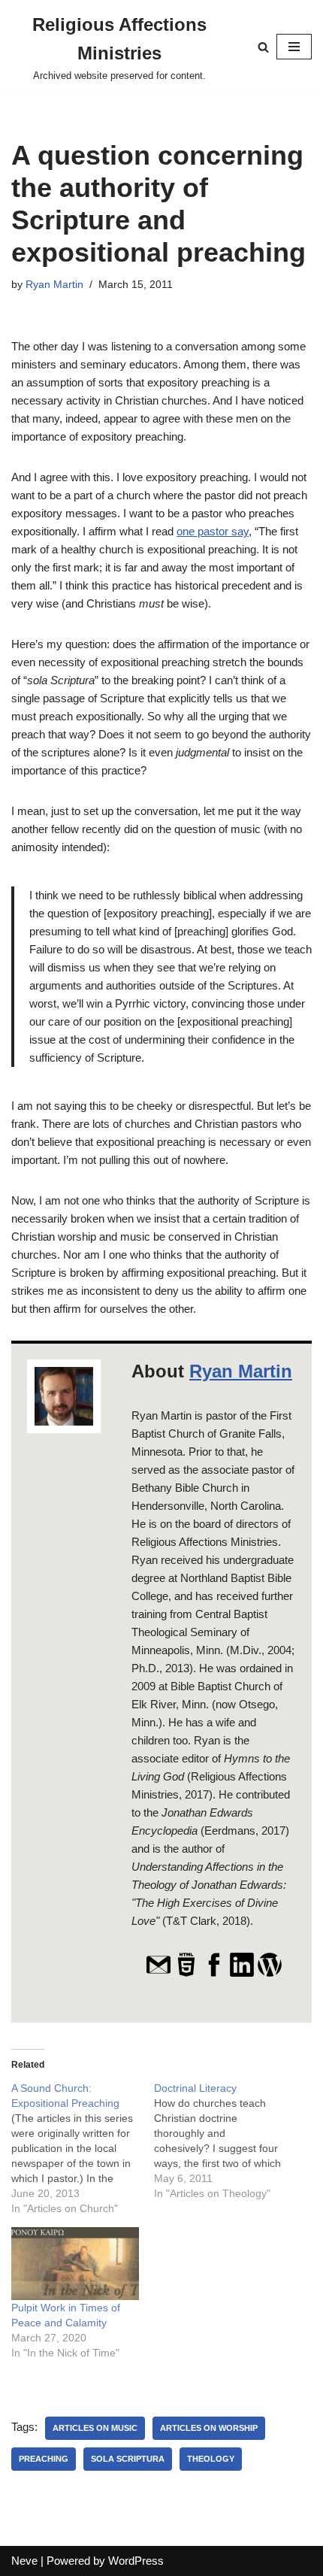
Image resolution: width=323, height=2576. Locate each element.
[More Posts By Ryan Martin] (270, 1974)
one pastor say (213, 531)
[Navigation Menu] (294, 47)
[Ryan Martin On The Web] (186, 1974)
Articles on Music (95, 2428)
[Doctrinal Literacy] (225, 2141)
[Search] (263, 47)
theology (211, 2459)
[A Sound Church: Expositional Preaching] (83, 2148)
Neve (24, 2561)
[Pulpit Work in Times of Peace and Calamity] (75, 2264)
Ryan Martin (54, 285)
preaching (44, 2459)
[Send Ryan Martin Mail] (158, 1974)
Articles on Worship (209, 2428)
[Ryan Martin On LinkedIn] (242, 1974)
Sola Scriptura (128, 2459)
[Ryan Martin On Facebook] (214, 1974)
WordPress (136, 2561)
